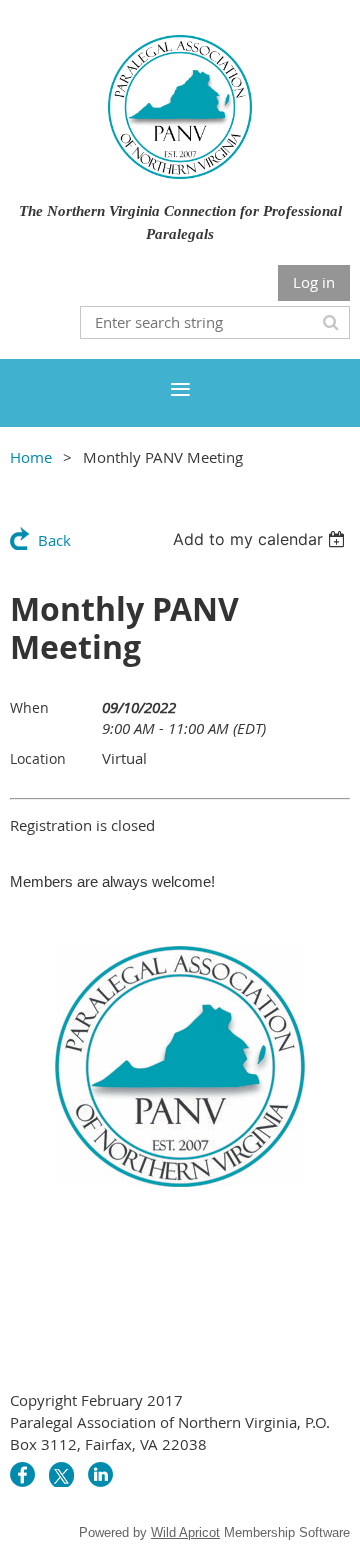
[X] (61, 1474)
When (29, 707)
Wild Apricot (185, 1532)
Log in (314, 282)
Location (38, 758)
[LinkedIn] (100, 1474)
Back (54, 540)
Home (31, 457)
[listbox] (261, 539)
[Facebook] (22, 1474)
